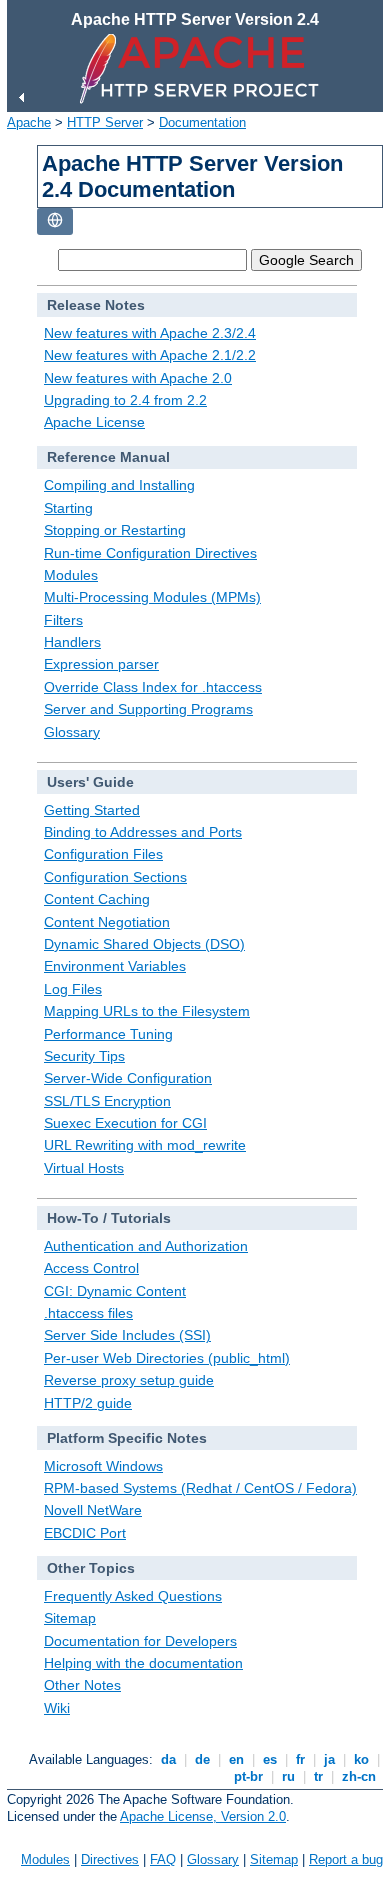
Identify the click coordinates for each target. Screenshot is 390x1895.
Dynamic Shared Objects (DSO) (144, 944)
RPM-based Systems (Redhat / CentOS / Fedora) (200, 1488)
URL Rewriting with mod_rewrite (145, 1145)
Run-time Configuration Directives (150, 553)
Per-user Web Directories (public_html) (167, 1358)
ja (329, 1759)
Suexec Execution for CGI (125, 1123)
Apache (29, 122)
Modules (71, 575)
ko (361, 1759)
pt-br (248, 1776)
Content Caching (97, 899)
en (236, 1759)
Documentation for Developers (140, 1641)
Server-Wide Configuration (128, 1078)
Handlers (72, 642)
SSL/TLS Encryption (107, 1101)
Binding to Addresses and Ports (143, 832)
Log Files (73, 989)
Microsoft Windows (103, 1466)
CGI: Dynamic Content (115, 1291)
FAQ (163, 1859)
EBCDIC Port (85, 1533)
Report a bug (346, 1859)
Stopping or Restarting (115, 530)
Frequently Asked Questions (133, 1596)
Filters (63, 620)
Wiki (57, 1708)
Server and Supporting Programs (148, 709)
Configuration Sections (115, 877)
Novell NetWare (93, 1510)
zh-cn (359, 1776)
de (202, 1759)
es (270, 1759)
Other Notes (82, 1685)
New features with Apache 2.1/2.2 (150, 355)
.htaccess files (88, 1313)
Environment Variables (115, 966)
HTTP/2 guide (88, 1403)
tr (318, 1776)
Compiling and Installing (119, 485)
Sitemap (70, 1618)
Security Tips (84, 1056)
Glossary (72, 732)
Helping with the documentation (143, 1663)
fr (300, 1759)
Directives (110, 1859)
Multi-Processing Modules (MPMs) (152, 597)
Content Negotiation (107, 922)
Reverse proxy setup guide (129, 1380)
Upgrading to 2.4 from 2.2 (125, 400)
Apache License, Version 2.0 (203, 1816)
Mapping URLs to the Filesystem (147, 1011)
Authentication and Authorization (146, 1246)
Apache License (94, 422)
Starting (68, 508)
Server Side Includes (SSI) (127, 1335)
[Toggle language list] (55, 221)
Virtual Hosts (84, 1168)
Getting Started (92, 810)
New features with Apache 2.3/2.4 (150, 333)
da (168, 1759)
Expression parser (101, 664)
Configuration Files (103, 854)
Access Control (91, 1268)
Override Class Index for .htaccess (153, 687)
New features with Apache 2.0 (138, 378)
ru (288, 1776)
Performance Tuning (108, 1034)
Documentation (202, 122)
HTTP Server (105, 122)
